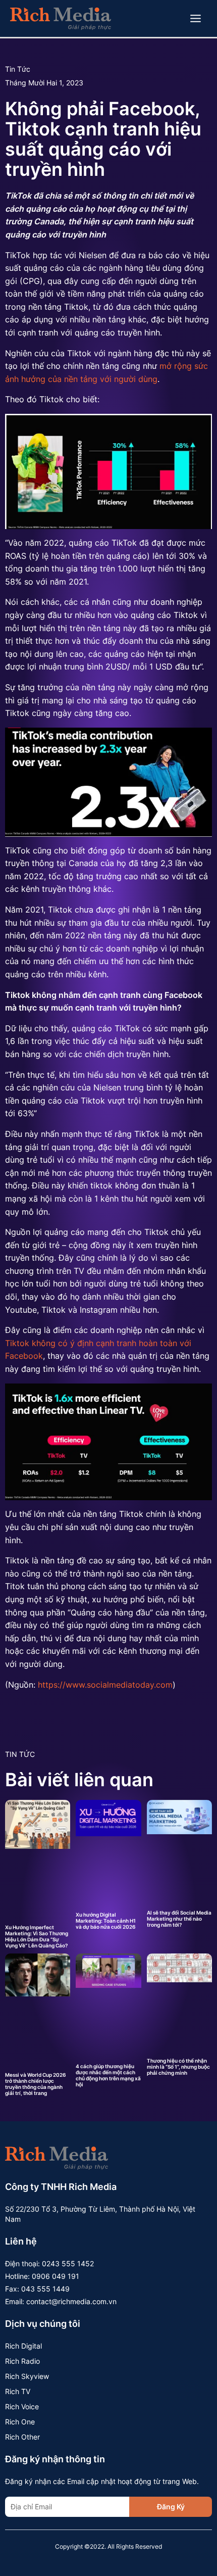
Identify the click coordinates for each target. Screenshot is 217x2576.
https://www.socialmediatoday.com (105, 1685)
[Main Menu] (196, 19)
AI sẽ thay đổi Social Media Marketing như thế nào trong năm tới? (179, 1919)
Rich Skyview (27, 2376)
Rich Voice (22, 2406)
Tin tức (18, 69)
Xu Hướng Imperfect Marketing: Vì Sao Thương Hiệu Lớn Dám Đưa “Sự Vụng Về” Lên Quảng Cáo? (37, 1936)
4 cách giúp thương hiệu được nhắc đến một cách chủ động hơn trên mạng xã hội (108, 2075)
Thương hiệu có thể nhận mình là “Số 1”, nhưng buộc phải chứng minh (178, 2067)
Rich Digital (23, 2346)
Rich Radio (22, 2361)
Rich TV (18, 2391)
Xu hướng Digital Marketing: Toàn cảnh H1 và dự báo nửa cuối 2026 (106, 1921)
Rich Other (22, 2437)
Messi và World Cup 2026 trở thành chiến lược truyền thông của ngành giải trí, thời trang (35, 2084)
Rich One (20, 2422)
